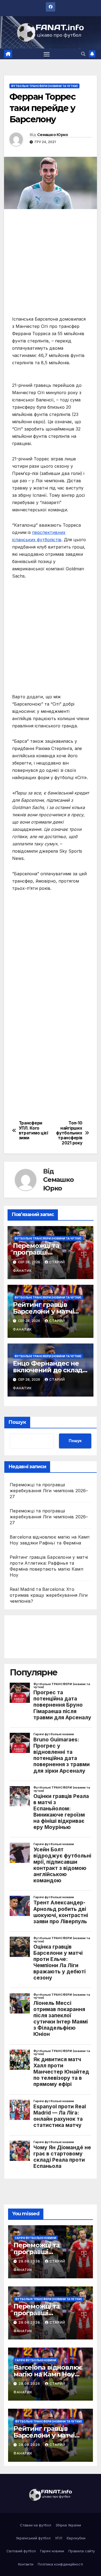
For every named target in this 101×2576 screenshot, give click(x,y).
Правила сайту (82, 2551)
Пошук (17, 1422)
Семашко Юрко (53, 135)
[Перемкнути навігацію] (47, 54)
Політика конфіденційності (60, 2564)
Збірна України (68, 2525)
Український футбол (33, 2538)
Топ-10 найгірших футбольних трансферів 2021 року (69, 1133)
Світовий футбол (21, 2551)
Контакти (26, 2564)
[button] (83, 54)
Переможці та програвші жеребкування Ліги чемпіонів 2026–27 (49, 1491)
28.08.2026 (30, 2261)
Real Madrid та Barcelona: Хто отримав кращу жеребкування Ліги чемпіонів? (49, 1595)
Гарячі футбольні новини (36, 2238)
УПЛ (59, 2538)
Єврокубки (76, 2538)
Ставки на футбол (36, 2525)
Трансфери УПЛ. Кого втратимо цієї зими (34, 1131)
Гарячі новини (52, 2551)
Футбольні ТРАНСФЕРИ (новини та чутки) (44, 86)
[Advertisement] (50, 265)
